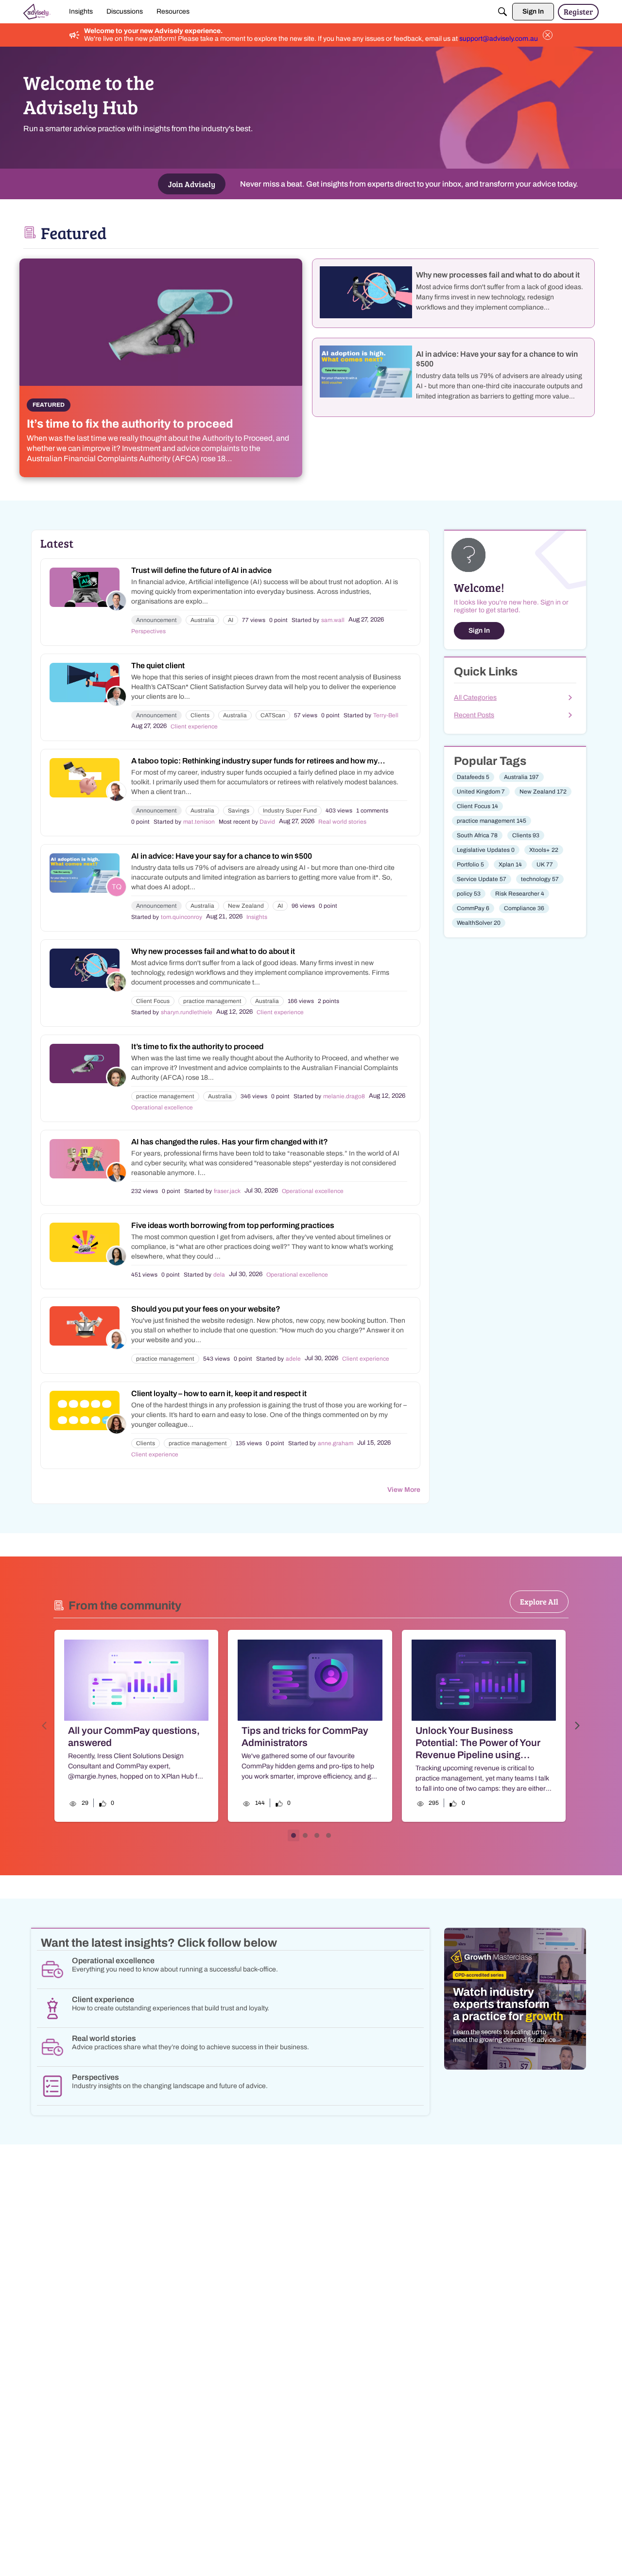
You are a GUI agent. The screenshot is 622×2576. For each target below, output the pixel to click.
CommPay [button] (473, 908)
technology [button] (540, 879)
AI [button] (231, 620)
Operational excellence (162, 1107)
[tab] (294, 1835)
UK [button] (545, 864)
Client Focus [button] (153, 1001)
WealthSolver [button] (479, 923)
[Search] (502, 12)
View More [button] (404, 1490)
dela (219, 1275)
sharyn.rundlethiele (187, 1012)
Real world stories (342, 822)
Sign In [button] (479, 631)
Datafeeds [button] (473, 777)
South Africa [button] (477, 835)
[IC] (37, 12)
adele (293, 1359)
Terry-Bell (386, 715)
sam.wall (333, 620)
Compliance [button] (524, 908)
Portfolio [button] (470, 864)
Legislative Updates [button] (486, 850)
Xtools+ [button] (544, 850)
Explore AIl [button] (539, 1601)
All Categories (475, 698)
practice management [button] (212, 1001)
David (267, 822)
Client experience (194, 726)
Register (578, 11)
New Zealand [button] (246, 906)
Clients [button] (200, 715)
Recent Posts (474, 715)
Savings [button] (239, 811)
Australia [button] (202, 620)
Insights (257, 917)
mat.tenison (199, 822)
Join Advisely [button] (192, 184)
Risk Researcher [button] (520, 894)
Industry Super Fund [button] (290, 811)
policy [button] (469, 894)
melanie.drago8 (344, 1096)
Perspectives (148, 631)
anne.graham (336, 1443)
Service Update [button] (482, 879)
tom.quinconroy (181, 917)
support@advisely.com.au (499, 39)
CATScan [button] (273, 715)
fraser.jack (227, 1191)
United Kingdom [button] (481, 792)
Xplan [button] (510, 864)
